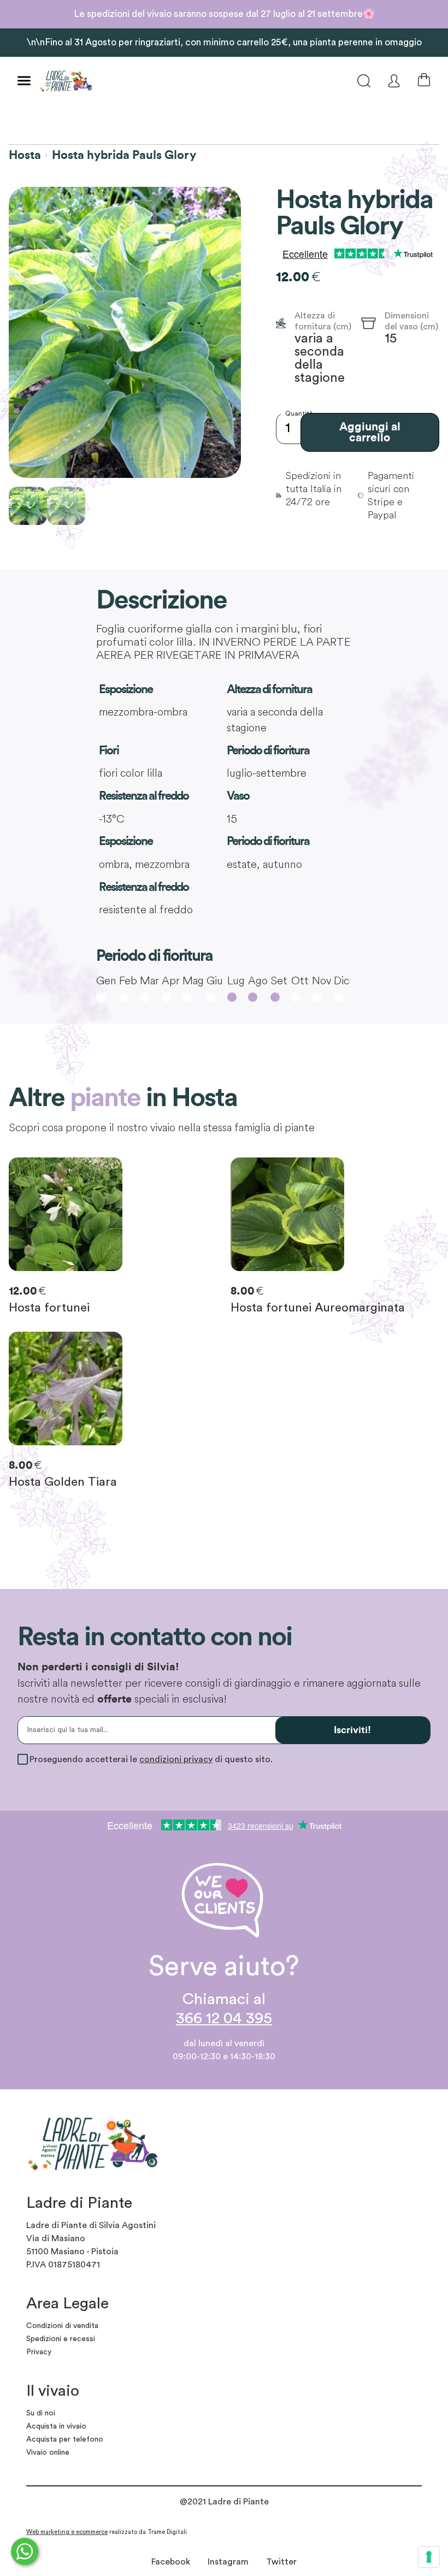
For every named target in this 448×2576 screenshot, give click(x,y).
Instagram (228, 2562)
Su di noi (41, 2413)
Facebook (171, 2562)
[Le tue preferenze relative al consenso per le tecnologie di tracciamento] (429, 2557)
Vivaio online (48, 2453)
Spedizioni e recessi (61, 2339)
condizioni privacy (176, 1759)
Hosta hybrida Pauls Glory (124, 155)
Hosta (25, 155)
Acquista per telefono (65, 2439)
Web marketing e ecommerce (67, 2532)
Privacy (39, 2352)
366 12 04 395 (224, 2019)
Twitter (281, 2562)
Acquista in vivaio (56, 2426)
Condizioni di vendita (62, 2326)
